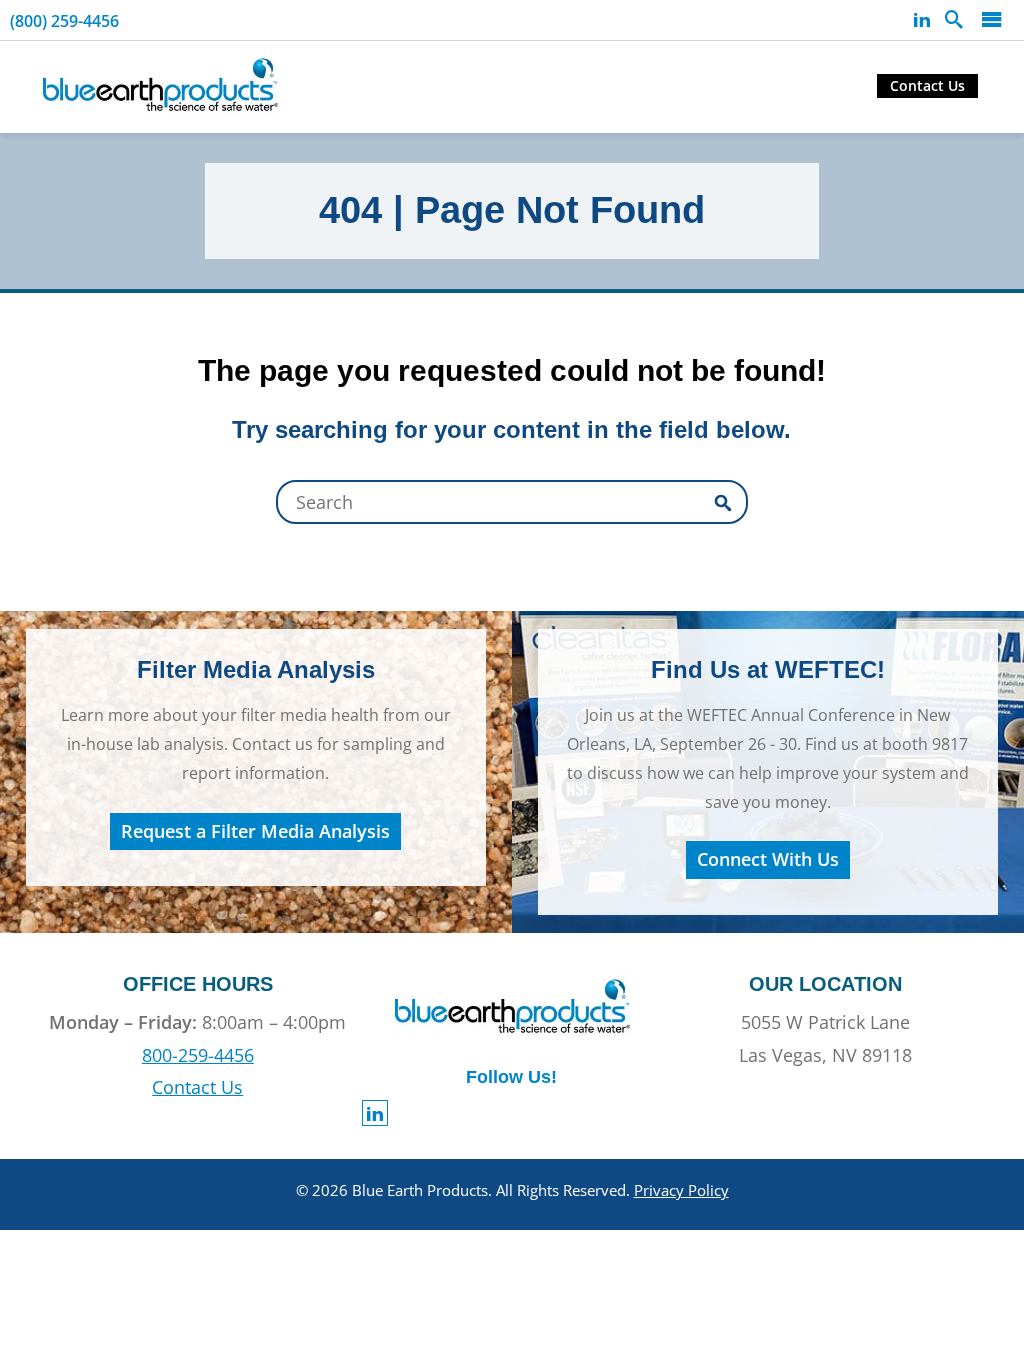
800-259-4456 (198, 1055)
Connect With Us (768, 859)
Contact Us (927, 85)
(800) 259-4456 (64, 21)
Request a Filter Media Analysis (255, 831)
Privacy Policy (681, 1190)
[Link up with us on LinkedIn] (922, 20)
